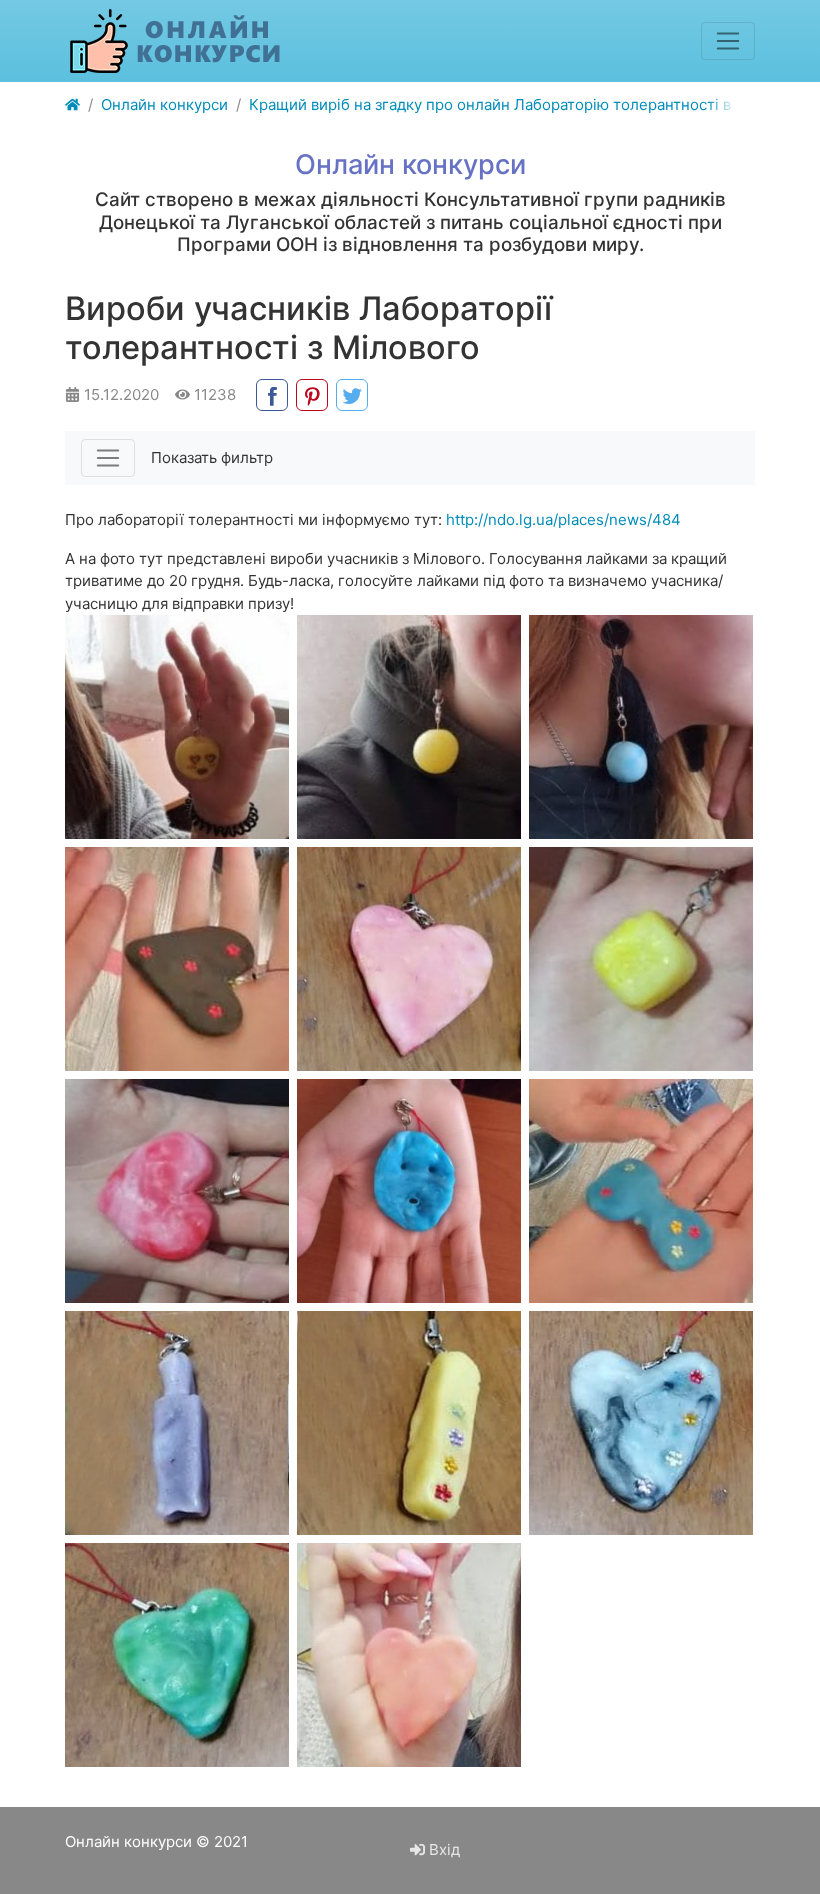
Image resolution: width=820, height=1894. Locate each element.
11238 (213, 394)
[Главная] (72, 105)
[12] (409, 959)
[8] (409, 1423)
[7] (641, 1423)
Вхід (442, 1849)
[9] (177, 1423)
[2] (177, 1191)
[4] (641, 959)
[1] (641, 727)
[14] (177, 959)
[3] (409, 727)
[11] (177, 727)
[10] (641, 1191)
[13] (409, 1191)
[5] (409, 1655)
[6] (177, 1655)
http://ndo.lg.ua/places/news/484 (563, 519)
